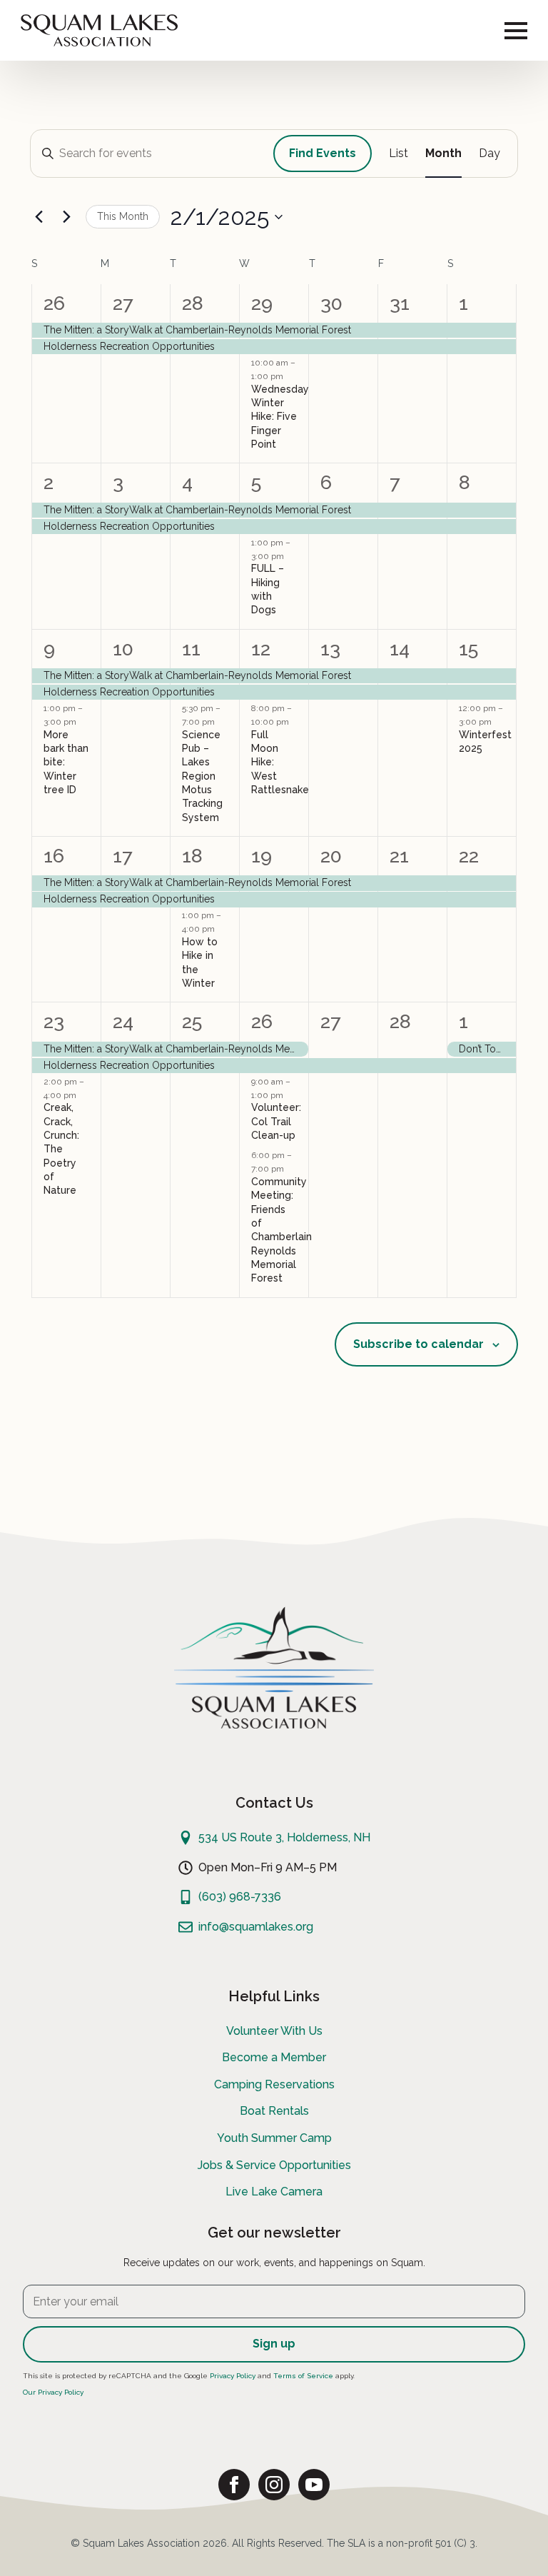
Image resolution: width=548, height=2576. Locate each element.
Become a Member (274, 2057)
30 (331, 303)
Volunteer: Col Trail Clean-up (276, 1121)
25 (192, 1021)
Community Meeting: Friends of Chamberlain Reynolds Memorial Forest (281, 1230)
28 (193, 303)
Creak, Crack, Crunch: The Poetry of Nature (61, 1149)
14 (400, 649)
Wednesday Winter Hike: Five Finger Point (280, 417)
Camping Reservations (274, 2084)
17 (122, 856)
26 (54, 303)
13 (330, 649)
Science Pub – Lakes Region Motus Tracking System (202, 776)
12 (261, 649)
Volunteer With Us (274, 2031)
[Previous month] (39, 217)
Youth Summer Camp (274, 2138)
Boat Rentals (274, 2111)
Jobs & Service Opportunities (274, 2165)
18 (192, 856)
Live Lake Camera (274, 2192)
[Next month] (66, 217)
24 (123, 1021)
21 (399, 856)
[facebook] (234, 2485)
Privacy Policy (233, 2376)
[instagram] (274, 2485)
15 (468, 649)
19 (262, 856)
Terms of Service (303, 2376)
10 (123, 649)
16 (54, 856)
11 (191, 649)
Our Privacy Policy (53, 2392)
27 (123, 303)
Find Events (323, 153)
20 (331, 856)
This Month (123, 216)
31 (400, 303)
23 (54, 1021)
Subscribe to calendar (418, 1344)
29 (262, 303)
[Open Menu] (516, 31)
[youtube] (314, 2485)
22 (469, 856)
